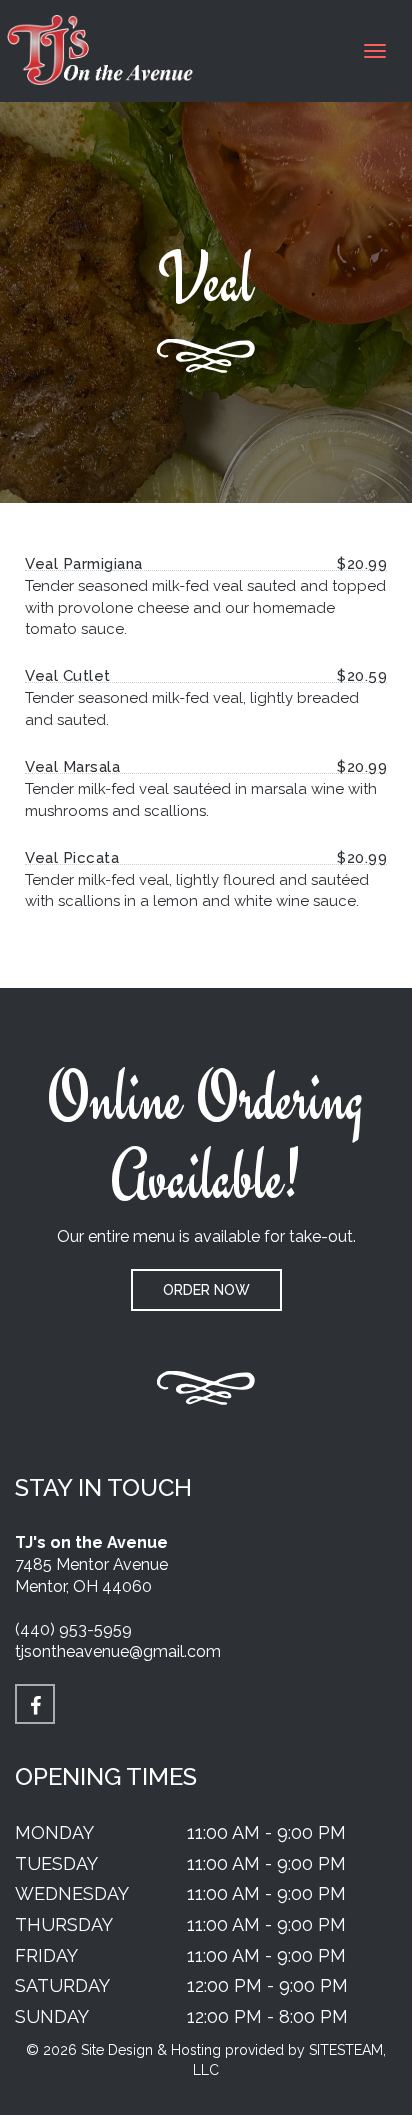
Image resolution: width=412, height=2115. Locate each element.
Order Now (206, 1290)
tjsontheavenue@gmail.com (118, 1651)
